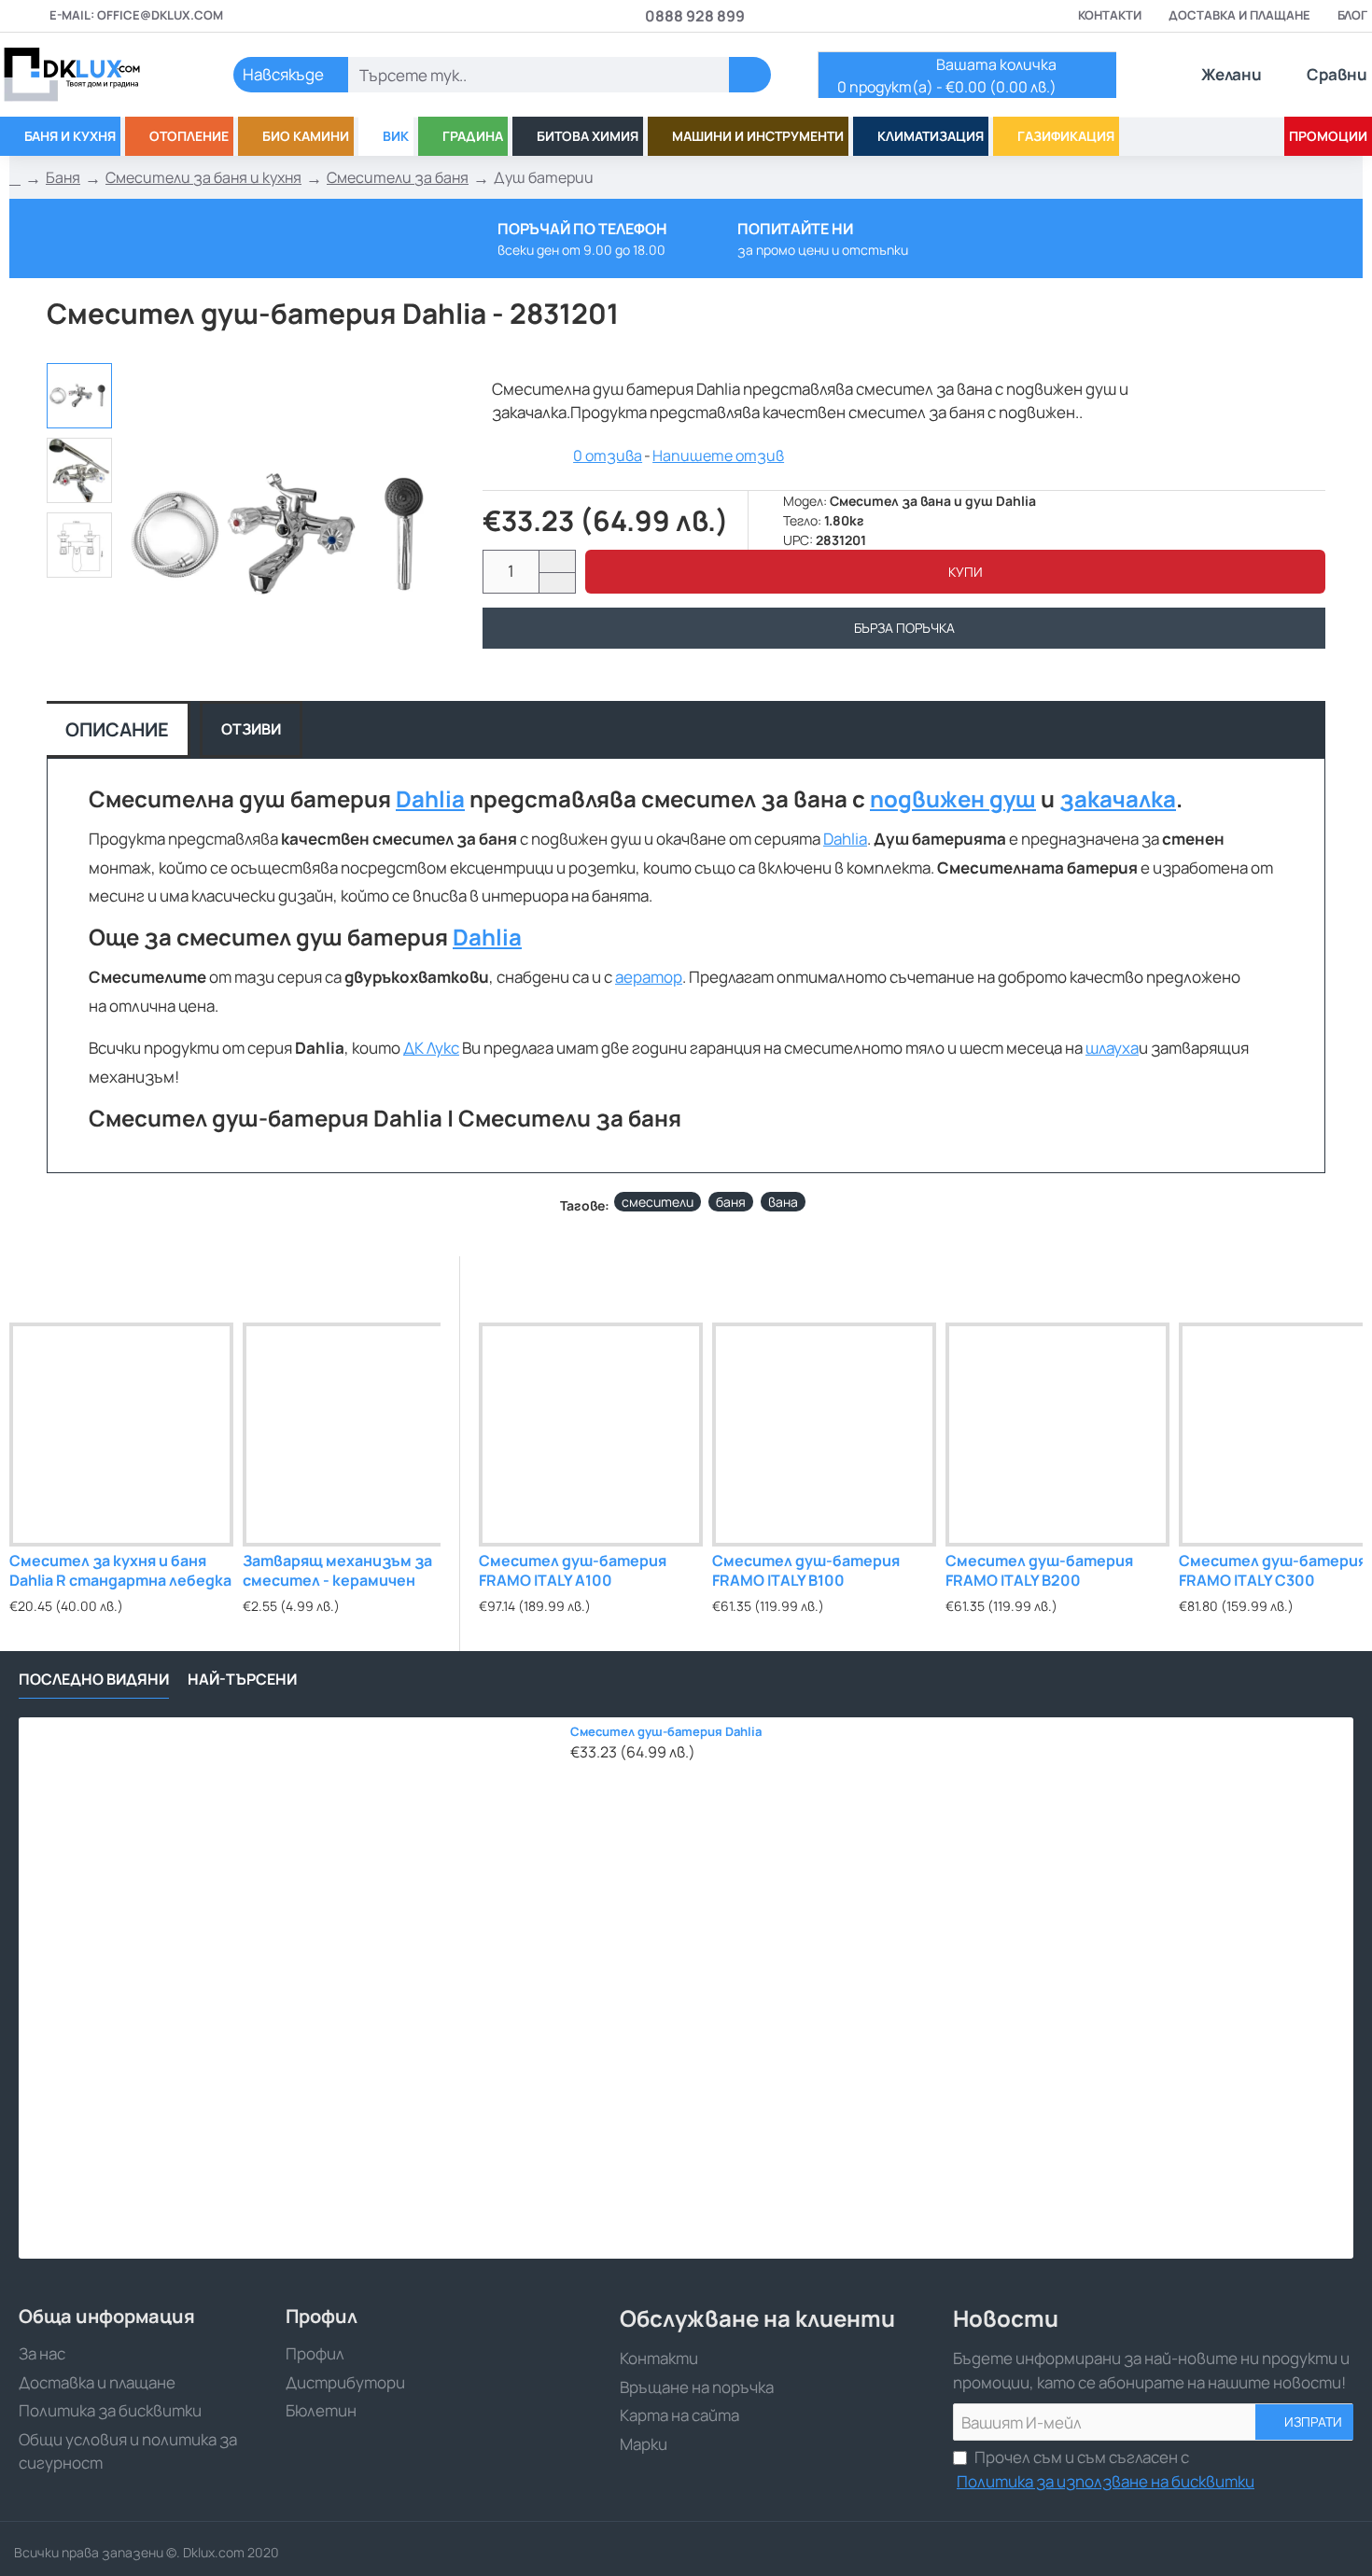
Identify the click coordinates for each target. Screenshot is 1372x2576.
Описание (117, 729)
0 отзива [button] (608, 455)
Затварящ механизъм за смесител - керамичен (337, 1571)
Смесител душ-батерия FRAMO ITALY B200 (1039, 1571)
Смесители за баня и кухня (203, 177)
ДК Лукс (431, 1048)
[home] (15, 178)
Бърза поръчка (904, 628)
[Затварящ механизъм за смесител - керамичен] (355, 1435)
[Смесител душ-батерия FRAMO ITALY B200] (1057, 1435)
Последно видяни (94, 1680)
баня (731, 1202)
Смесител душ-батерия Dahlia (666, 1732)
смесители (658, 1202)
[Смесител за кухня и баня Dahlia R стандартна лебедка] (121, 1435)
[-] (557, 583)
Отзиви (251, 729)
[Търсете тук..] (750, 75)
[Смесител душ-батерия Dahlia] (289, 1988)
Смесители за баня (398, 177)
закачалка (1118, 799)
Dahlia (430, 799)
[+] (557, 561)
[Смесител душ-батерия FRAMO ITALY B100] (824, 1435)
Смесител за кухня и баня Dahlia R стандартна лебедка (120, 1571)
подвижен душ (953, 799)
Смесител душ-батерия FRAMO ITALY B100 (806, 1571)
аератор (649, 977)
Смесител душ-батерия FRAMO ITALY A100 (573, 1571)
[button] (955, 572)
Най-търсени (242, 1680)
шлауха (1112, 1048)
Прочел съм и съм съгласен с (1106, 2469)
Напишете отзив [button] (718, 455)
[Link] (93, 75)
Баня (63, 177)
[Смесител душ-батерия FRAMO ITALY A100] (591, 1435)
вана (783, 1202)
